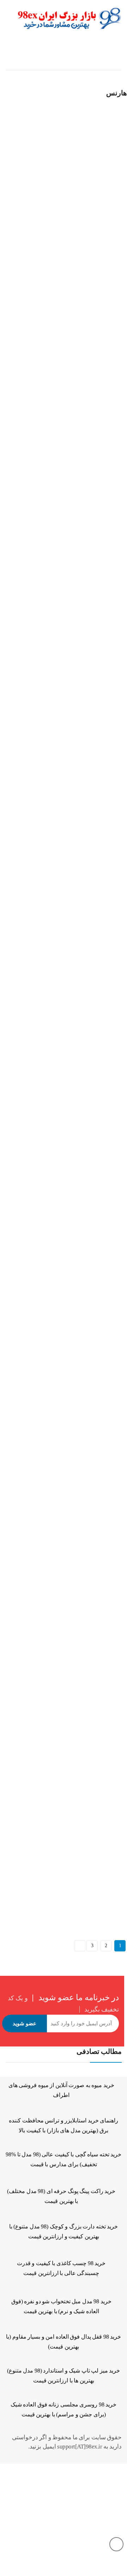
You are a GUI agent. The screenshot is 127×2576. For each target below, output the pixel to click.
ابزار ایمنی (89, 199)
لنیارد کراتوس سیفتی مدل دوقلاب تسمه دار (48, 1864)
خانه (117, 56)
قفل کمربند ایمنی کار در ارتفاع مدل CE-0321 (49, 936)
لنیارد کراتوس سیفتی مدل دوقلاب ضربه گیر (48, 1615)
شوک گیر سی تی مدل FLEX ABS (38, 389)
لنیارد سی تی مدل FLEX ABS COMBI (42, 1366)
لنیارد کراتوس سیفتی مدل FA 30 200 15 (43, 1683)
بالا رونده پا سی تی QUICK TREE (38, 208)
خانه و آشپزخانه (87, 56)
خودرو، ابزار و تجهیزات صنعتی (47, 746)
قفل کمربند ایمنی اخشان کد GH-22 (39, 755)
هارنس (10, 199)
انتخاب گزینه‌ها (11, 227)
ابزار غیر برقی (46, 56)
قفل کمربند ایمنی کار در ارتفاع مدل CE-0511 (49, 1116)
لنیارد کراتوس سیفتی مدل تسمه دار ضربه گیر (50, 1297)
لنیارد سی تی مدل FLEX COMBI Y (39, 1434)
